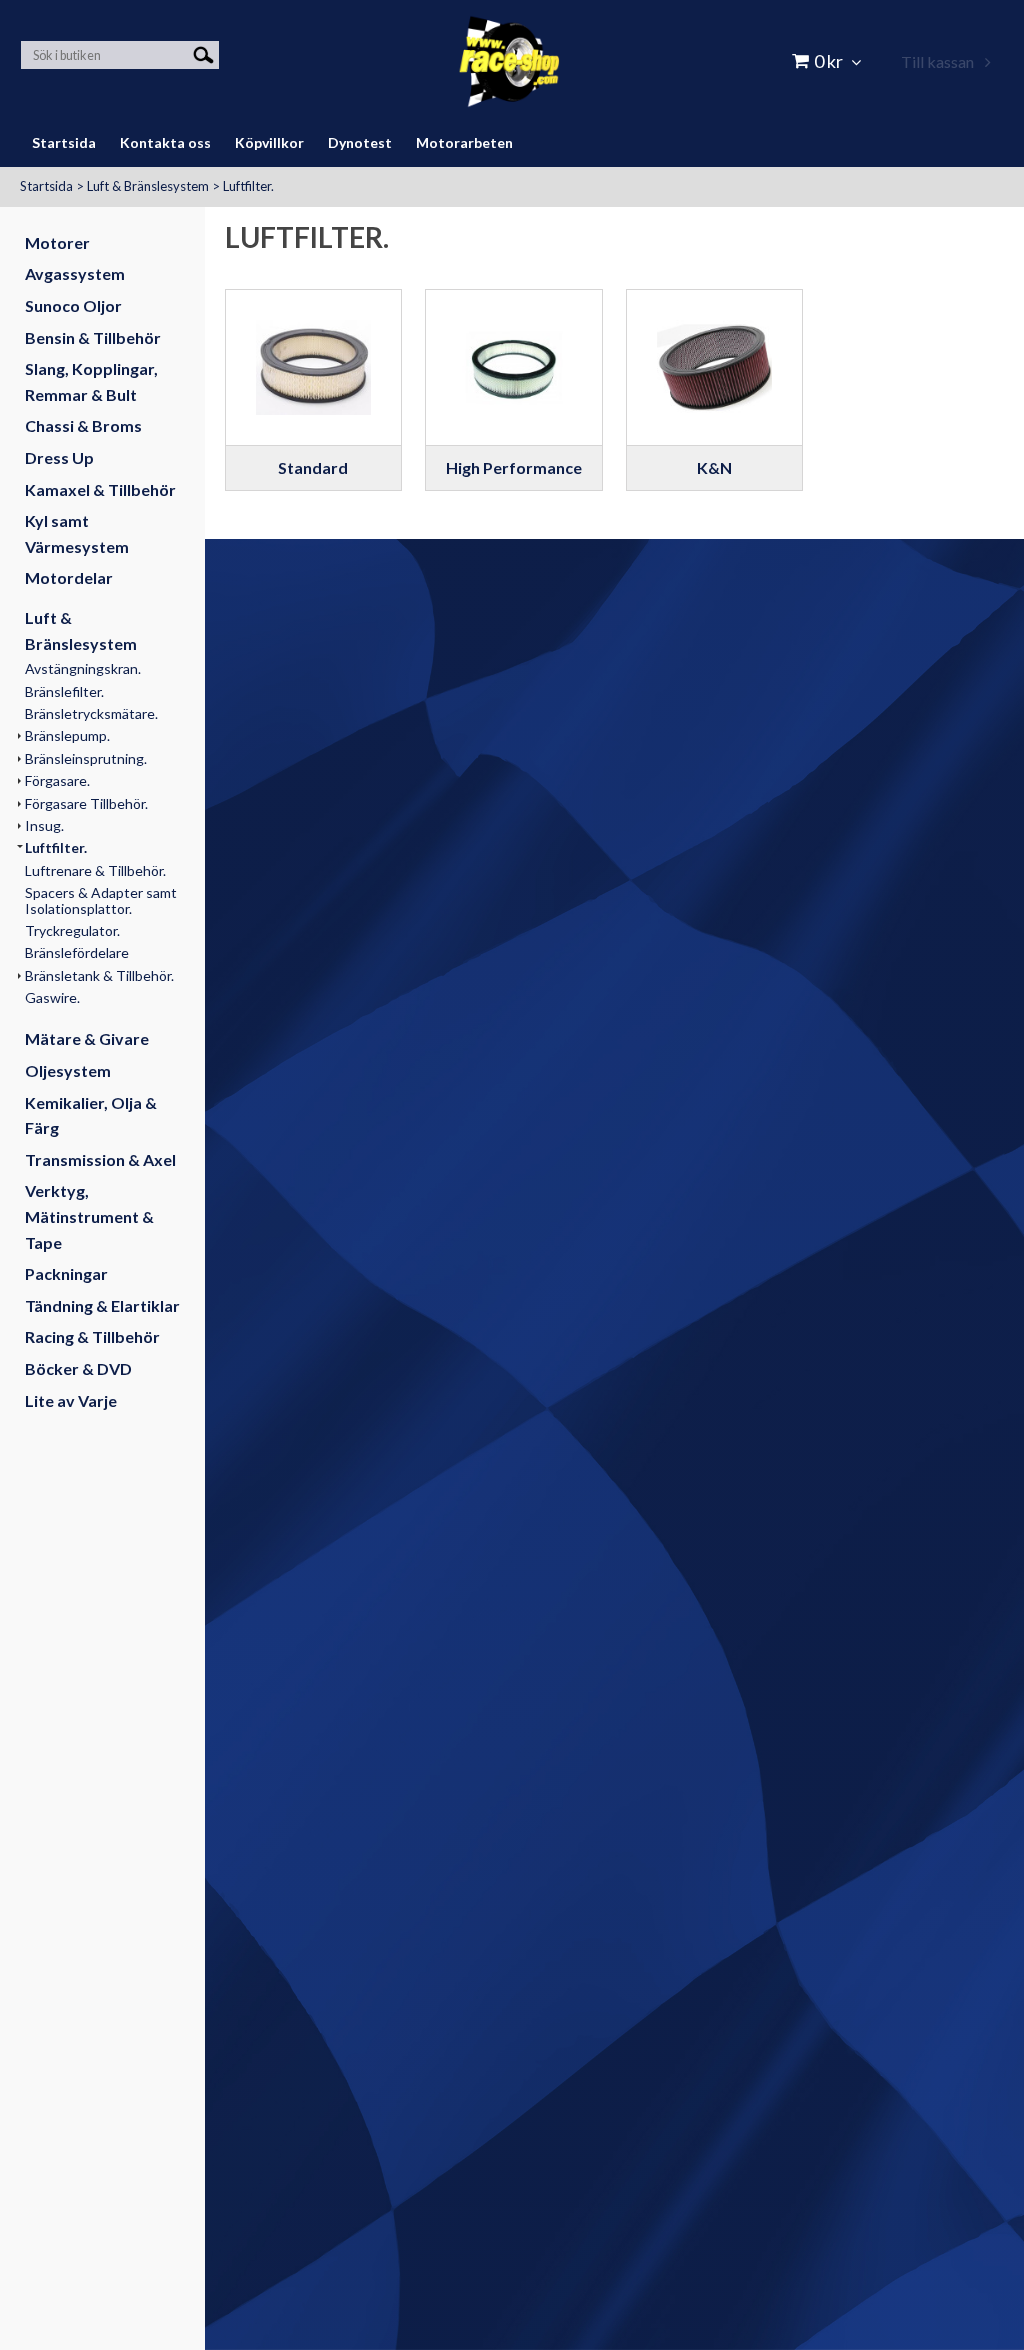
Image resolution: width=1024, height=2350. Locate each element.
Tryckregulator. (72, 930)
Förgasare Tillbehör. (86, 803)
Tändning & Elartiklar (102, 1305)
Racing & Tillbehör (92, 1336)
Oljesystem (68, 1070)
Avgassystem (75, 273)
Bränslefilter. (64, 691)
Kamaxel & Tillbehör (100, 489)
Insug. (44, 825)
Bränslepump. (67, 735)
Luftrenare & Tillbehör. (95, 870)
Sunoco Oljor (73, 305)
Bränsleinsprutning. (86, 758)
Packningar (66, 1273)
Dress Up (59, 457)
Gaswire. (52, 997)
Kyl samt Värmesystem (77, 533)
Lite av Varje (71, 1400)
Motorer (57, 242)
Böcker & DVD (78, 1368)
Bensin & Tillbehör (93, 337)
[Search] (203, 53)
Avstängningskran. (83, 668)
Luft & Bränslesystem (148, 186)
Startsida (46, 186)
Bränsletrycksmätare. (91, 713)
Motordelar (69, 577)
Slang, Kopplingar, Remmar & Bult (91, 381)
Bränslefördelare (77, 952)
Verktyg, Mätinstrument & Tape (89, 1216)
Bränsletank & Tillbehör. (99, 975)
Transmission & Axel (100, 1159)
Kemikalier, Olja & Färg (91, 1115)
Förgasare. (57, 780)
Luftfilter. (248, 186)
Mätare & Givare (87, 1038)
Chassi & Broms (83, 425)
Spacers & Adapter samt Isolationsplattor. (101, 900)
